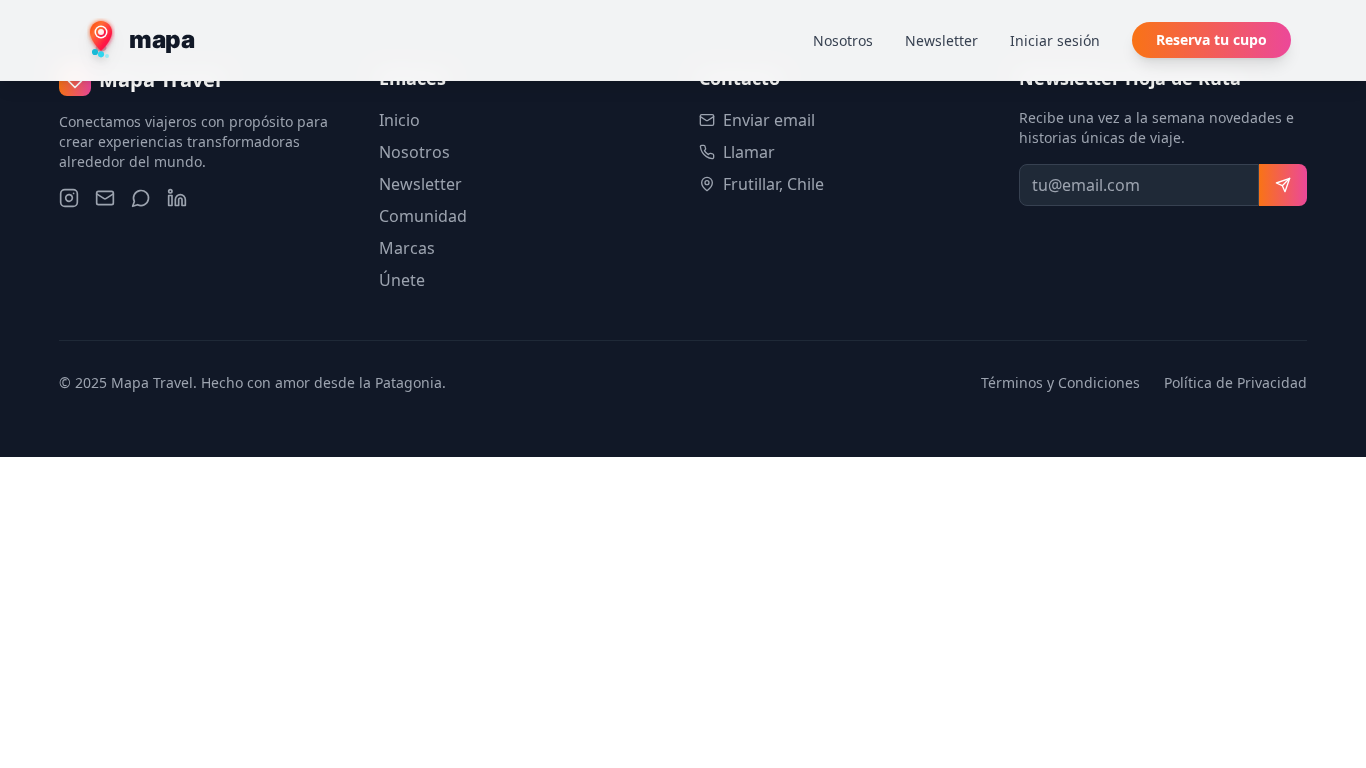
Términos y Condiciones (1060, 382)
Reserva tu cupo (1211, 39)
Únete (402, 280)
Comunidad (423, 216)
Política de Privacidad (1235, 382)
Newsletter (941, 40)
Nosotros (843, 40)
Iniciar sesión (1055, 40)
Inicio (399, 120)
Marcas (407, 248)
